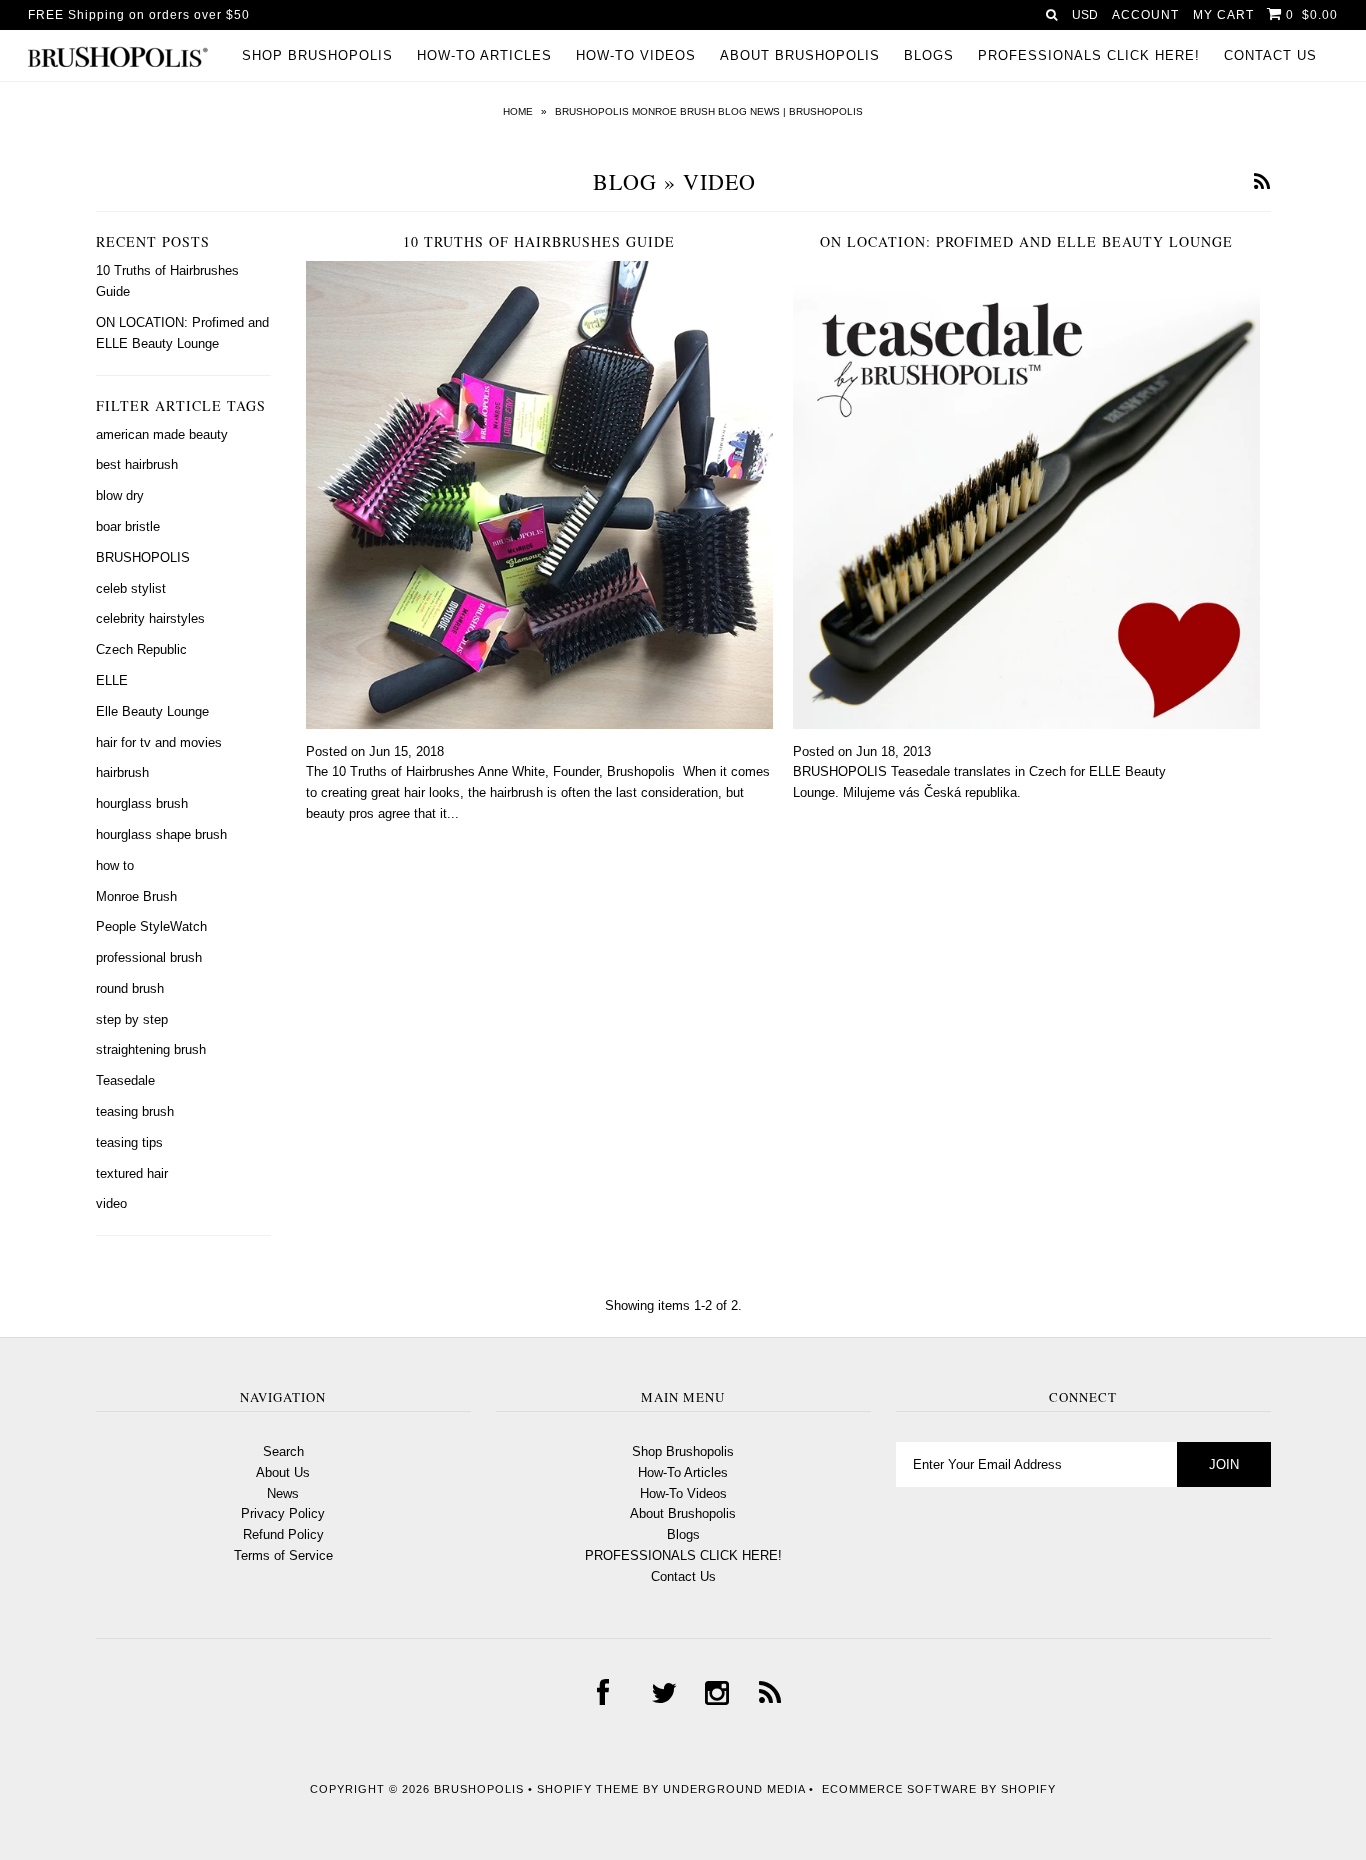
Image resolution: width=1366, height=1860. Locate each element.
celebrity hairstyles (150, 618)
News (283, 1493)
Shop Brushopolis (317, 55)
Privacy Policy (283, 1513)
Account (1145, 15)
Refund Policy (283, 1534)
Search (283, 1451)
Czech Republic (141, 649)
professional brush (149, 957)
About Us (283, 1472)
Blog (625, 181)
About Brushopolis (800, 55)
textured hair (132, 1173)
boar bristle (128, 526)
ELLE (112, 680)
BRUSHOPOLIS (143, 557)
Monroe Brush (136, 896)
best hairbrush (137, 464)
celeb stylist (131, 588)
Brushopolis (479, 1789)
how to (115, 865)
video (111, 1203)
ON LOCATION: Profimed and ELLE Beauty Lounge (1026, 241)
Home (518, 111)
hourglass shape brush (161, 834)
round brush (130, 988)
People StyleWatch (151, 926)
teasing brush (135, 1111)
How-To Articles (484, 55)
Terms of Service (283, 1555)
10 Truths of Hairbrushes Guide (539, 241)
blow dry (120, 495)
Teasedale (125, 1080)
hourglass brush (142, 803)
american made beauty (162, 434)
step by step (132, 1019)
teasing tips (129, 1142)
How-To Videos (636, 55)
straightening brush (151, 1049)
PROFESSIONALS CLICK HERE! (1089, 55)
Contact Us (1270, 55)
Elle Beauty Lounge (152, 711)
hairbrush (122, 772)
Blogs (929, 55)
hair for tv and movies (159, 742)
